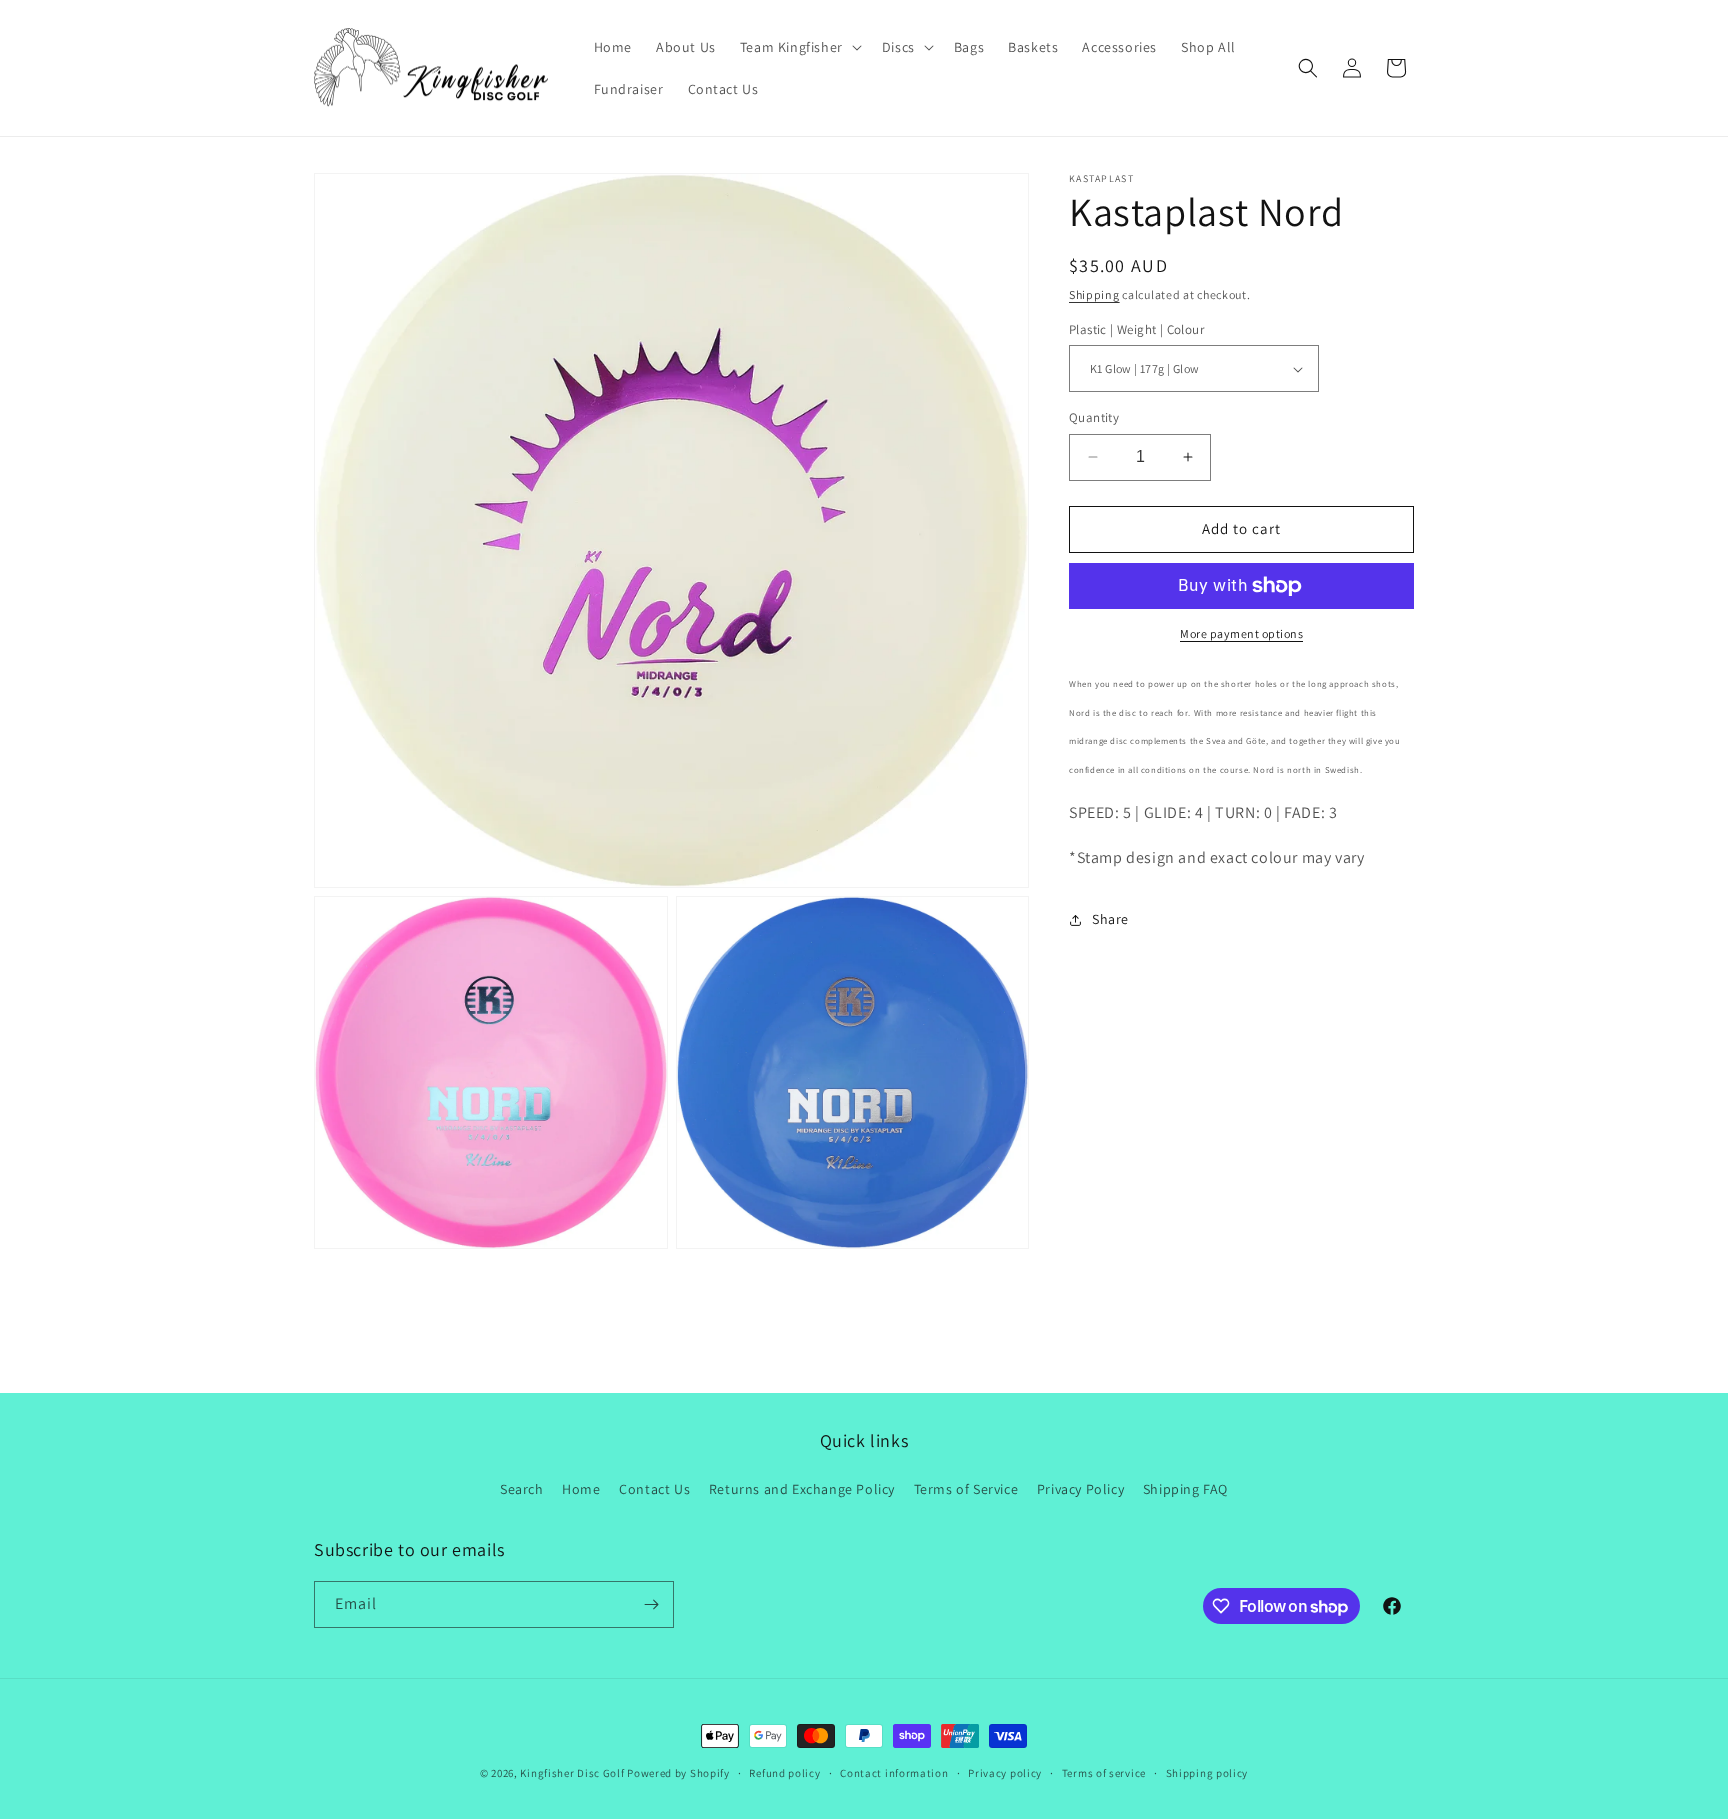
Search (522, 1489)
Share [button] (1110, 919)
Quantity (1094, 417)
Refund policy (784, 1773)
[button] (799, 47)
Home (581, 1489)
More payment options (1241, 633)
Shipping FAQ (1185, 1489)
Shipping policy (1207, 1773)
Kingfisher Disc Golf (572, 1773)
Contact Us (654, 1489)
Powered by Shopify (678, 1773)
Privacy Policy (1080, 1489)
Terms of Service (966, 1489)
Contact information (894, 1773)
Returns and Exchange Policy (802, 1489)
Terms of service (1104, 1773)
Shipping (1094, 294)
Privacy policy (1005, 1773)
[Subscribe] (651, 1604)
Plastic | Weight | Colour (1136, 329)
